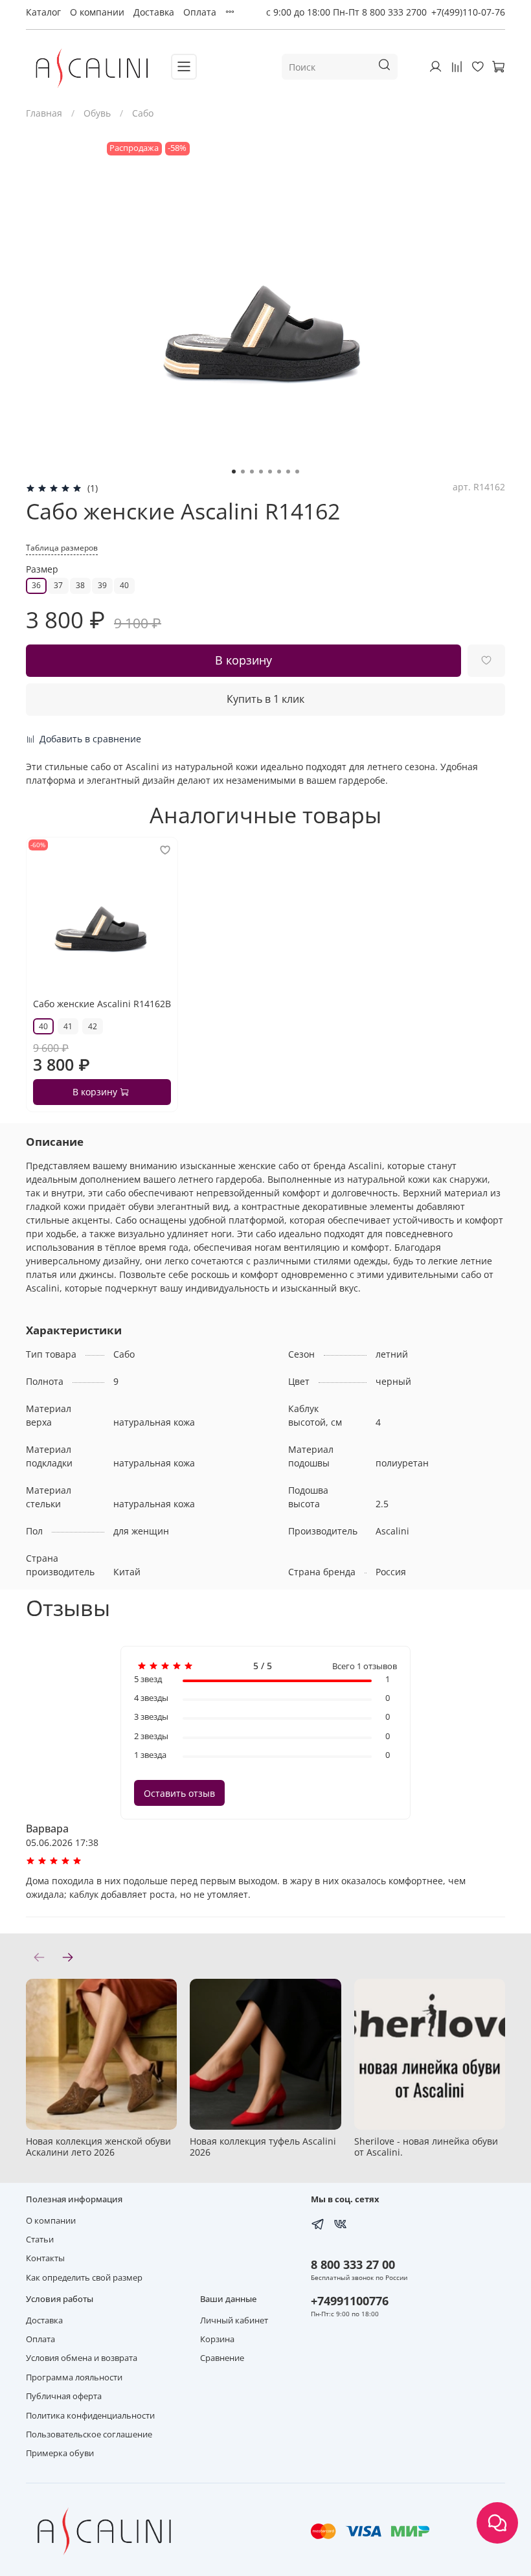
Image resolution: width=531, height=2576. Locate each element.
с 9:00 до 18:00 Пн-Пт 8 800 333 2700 (346, 12)
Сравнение (222, 2358)
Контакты (45, 2258)
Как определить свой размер (84, 2278)
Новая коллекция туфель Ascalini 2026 (263, 2147)
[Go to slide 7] (288, 472)
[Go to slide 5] (270, 472)
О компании (97, 12)
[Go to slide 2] (243, 472)
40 (124, 585)
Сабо (143, 113)
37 (58, 585)
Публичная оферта (64, 2396)
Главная (44, 113)
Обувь (97, 113)
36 (36, 585)
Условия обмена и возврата (82, 2358)
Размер (42, 570)
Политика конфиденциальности (90, 2416)
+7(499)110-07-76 (468, 12)
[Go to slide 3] (252, 472)
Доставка (154, 12)
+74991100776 (350, 2301)
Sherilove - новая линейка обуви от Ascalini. (426, 2147)
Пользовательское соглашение (89, 2434)
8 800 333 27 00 (353, 2264)
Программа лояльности (74, 2377)
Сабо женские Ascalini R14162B (102, 1004)
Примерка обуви (60, 2453)
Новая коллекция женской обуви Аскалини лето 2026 (98, 2147)
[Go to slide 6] (279, 472)
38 (80, 585)
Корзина (217, 2339)
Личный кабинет (234, 2320)
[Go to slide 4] (261, 472)
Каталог (43, 12)
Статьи (40, 2240)
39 (102, 585)
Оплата (200, 12)
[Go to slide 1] (234, 472)
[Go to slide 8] (297, 472)
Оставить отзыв (179, 1793)
